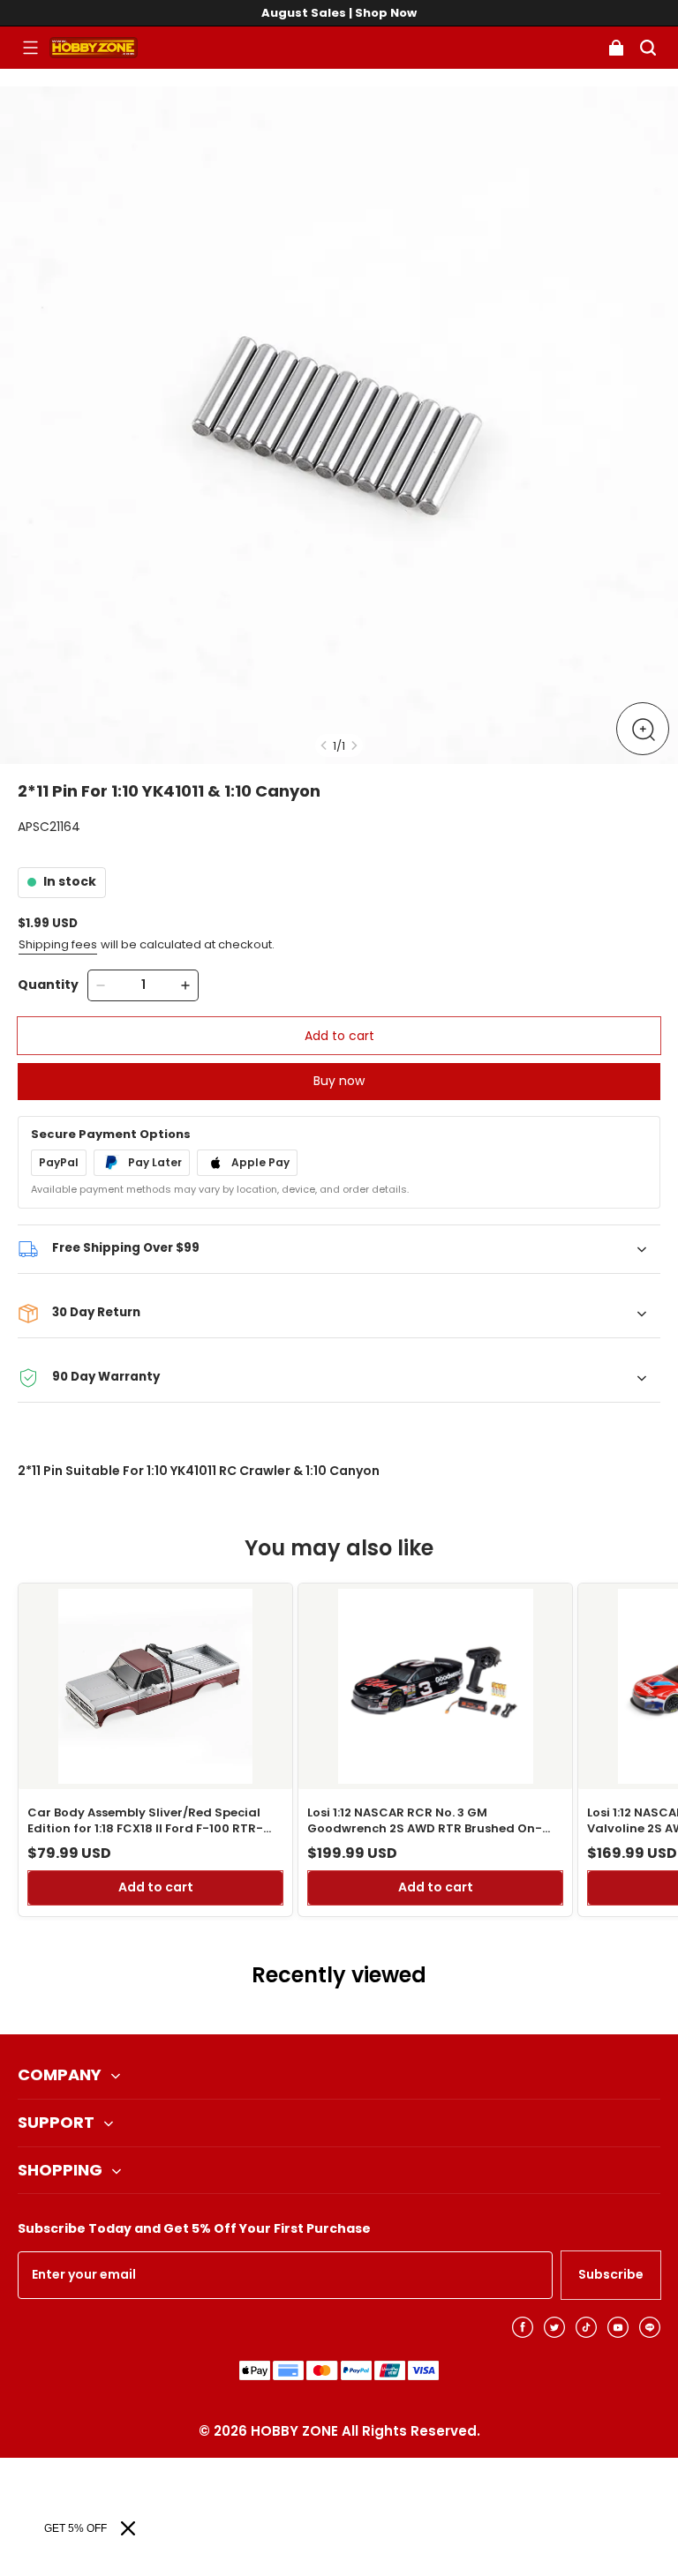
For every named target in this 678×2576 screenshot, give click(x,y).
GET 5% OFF (75, 2528)
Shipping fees (58, 944)
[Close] (128, 2528)
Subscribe (611, 2274)
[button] (30, 48)
